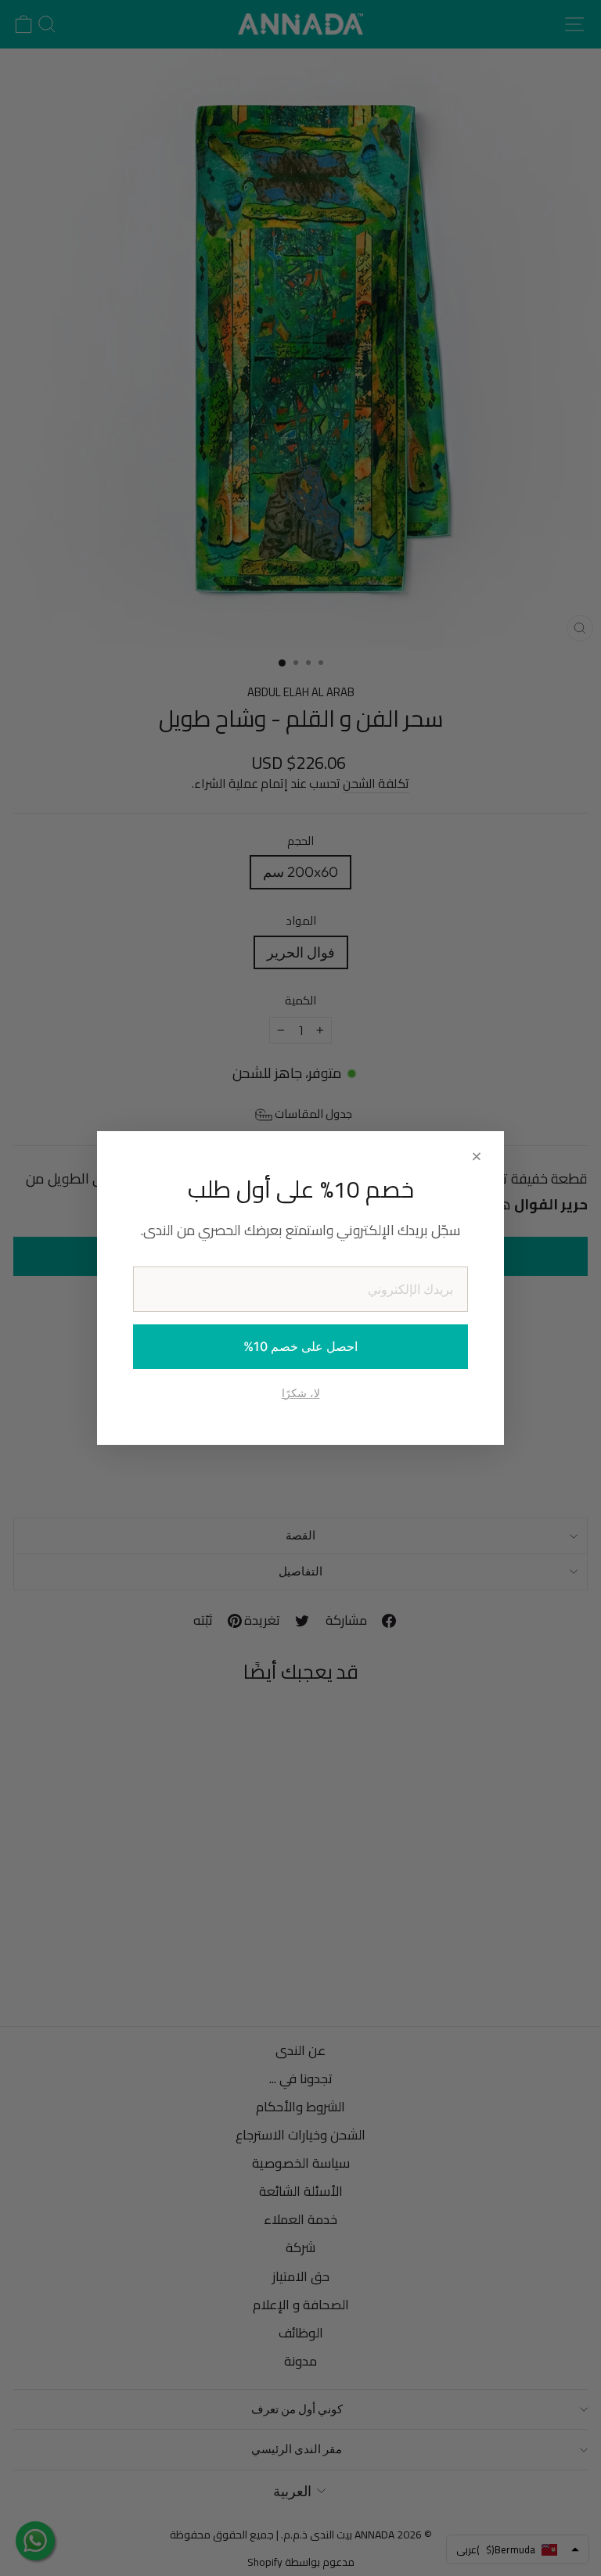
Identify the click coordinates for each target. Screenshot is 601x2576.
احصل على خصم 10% (300, 1346)
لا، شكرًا (301, 1393)
